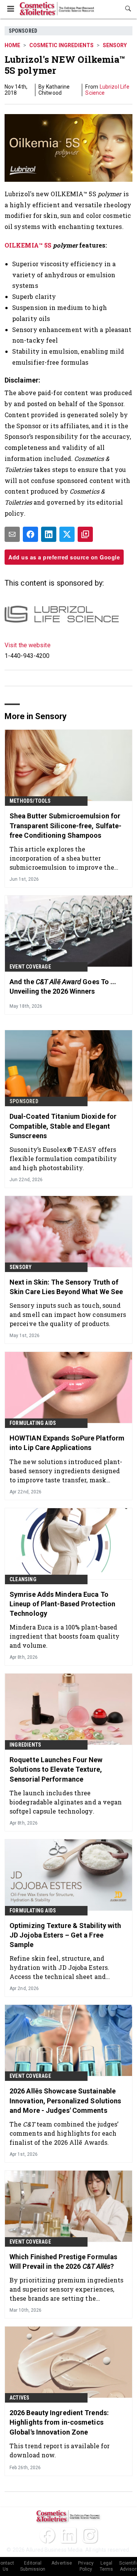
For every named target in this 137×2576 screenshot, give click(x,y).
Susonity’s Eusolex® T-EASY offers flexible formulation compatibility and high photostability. (63, 1159)
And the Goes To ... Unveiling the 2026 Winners (63, 986)
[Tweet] (67, 534)
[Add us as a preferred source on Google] (85, 534)
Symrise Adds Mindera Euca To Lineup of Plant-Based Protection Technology (62, 1604)
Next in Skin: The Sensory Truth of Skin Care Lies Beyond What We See (66, 1287)
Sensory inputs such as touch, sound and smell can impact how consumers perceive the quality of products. (68, 1314)
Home (12, 45)
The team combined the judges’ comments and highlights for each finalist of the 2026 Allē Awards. (64, 2133)
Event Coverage (30, 967)
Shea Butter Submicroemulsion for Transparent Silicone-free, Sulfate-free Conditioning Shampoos (66, 825)
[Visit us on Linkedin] (68, 2535)
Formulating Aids (33, 1423)
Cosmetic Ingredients (61, 45)
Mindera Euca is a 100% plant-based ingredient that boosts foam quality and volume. (65, 1636)
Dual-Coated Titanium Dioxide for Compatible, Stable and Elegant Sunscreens (63, 1126)
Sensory (115, 45)
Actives (19, 2398)
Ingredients (25, 1745)
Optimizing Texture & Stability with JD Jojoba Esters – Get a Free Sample (65, 1935)
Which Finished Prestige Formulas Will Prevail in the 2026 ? (63, 2262)
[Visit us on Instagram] (90, 2535)
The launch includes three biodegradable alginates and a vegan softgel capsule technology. (66, 1802)
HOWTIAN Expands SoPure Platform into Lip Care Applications (67, 1443)
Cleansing (23, 1579)
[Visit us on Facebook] (47, 2535)
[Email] (12, 534)
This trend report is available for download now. (60, 2450)
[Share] (30, 534)
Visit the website (28, 645)
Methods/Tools (30, 801)
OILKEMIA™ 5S (28, 245)
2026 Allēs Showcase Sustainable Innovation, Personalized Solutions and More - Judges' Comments (65, 2100)
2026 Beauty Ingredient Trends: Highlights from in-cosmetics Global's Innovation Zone (59, 2422)
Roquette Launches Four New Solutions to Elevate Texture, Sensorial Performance (56, 1769)
